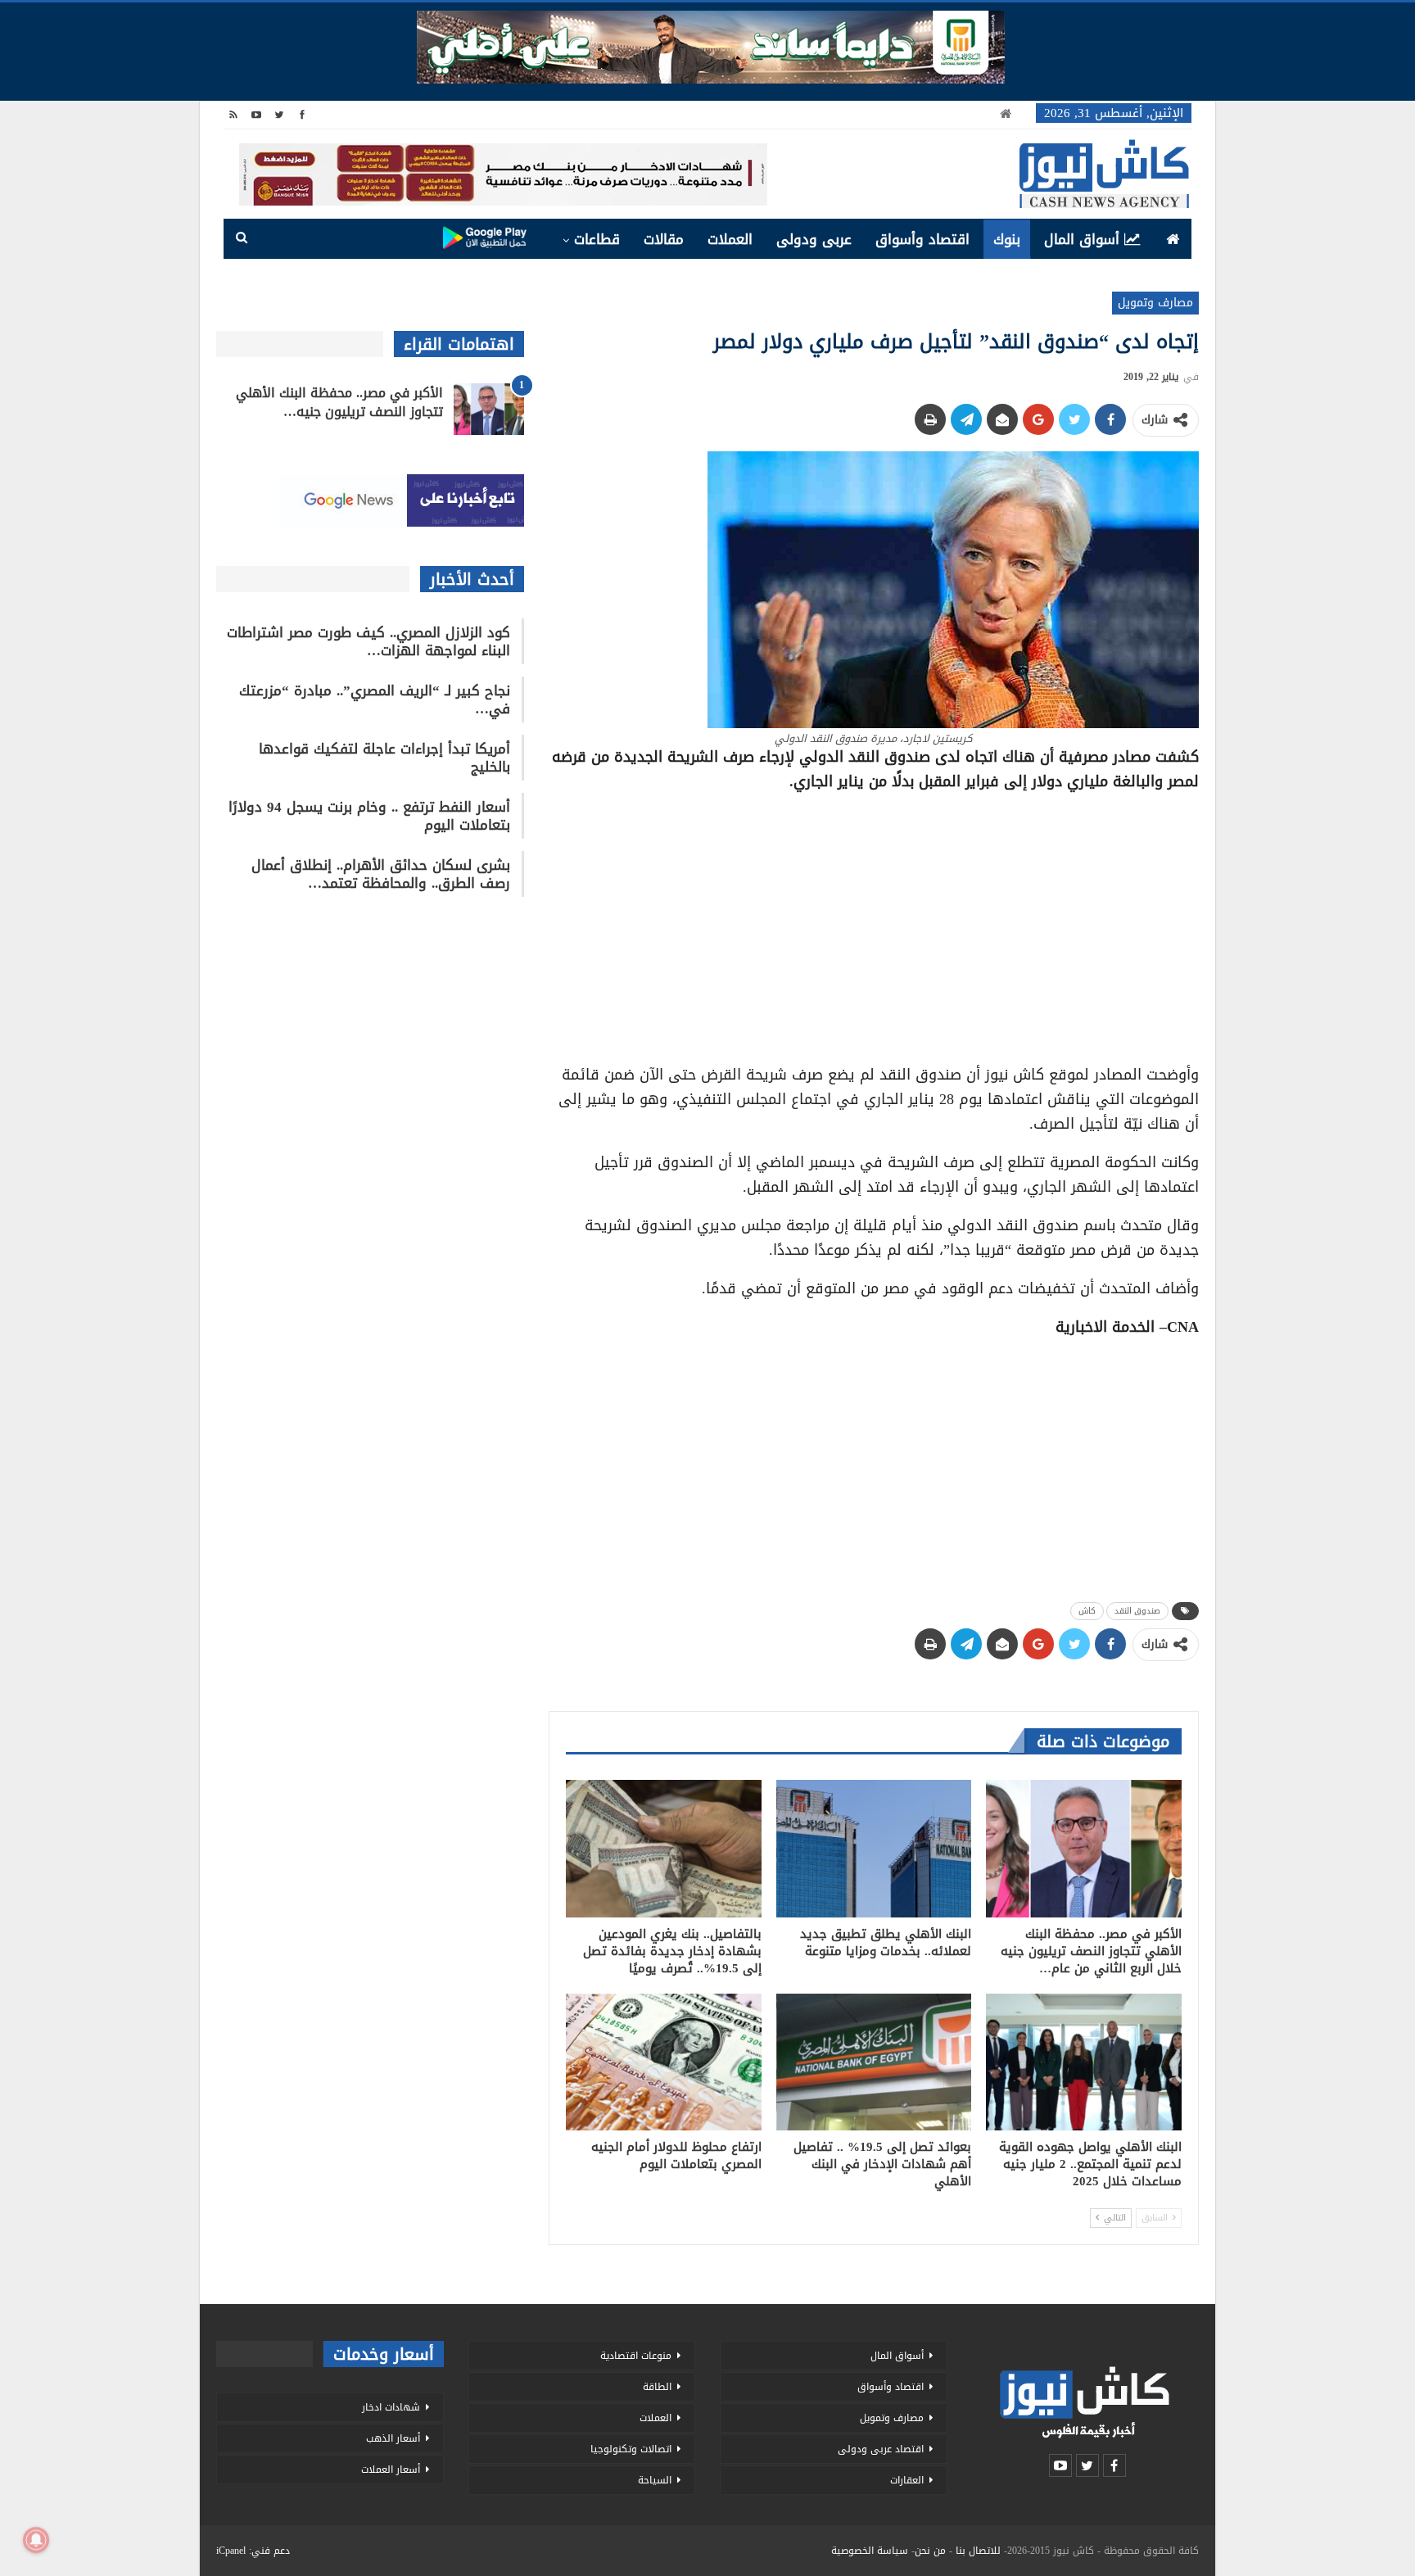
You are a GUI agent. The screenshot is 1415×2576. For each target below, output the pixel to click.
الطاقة (657, 2387)
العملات (730, 239)
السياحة (655, 2480)
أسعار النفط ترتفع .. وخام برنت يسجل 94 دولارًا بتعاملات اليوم (369, 816)
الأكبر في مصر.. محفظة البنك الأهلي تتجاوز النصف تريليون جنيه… (339, 402)
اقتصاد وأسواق (922, 239)
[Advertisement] (874, 922)
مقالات (664, 239)
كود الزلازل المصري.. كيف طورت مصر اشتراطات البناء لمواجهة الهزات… (368, 641)
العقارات (907, 2480)
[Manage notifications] (36, 2540)
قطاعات (597, 239)
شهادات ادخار (391, 2407)
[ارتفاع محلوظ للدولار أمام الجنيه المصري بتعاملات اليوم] (664, 2062)
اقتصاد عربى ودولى (881, 2449)
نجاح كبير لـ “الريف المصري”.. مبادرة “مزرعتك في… (375, 699)
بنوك (1007, 239)
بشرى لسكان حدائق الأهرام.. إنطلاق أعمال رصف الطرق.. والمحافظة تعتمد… (381, 874)
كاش (1087, 1611)
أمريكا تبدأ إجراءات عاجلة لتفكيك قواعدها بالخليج (384, 758)
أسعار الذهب (393, 2438)
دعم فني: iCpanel (253, 2551)
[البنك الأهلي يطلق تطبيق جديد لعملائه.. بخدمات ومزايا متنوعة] (874, 1848)
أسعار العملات (391, 2470)
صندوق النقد (1137, 1611)
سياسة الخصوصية (870, 2551)
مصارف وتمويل (1155, 303)
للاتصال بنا (978, 2551)
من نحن (930, 2551)
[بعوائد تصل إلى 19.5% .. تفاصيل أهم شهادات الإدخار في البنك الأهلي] (874, 2062)
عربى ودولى (814, 239)
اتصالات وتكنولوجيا (631, 2449)
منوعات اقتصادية (636, 2356)
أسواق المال (1082, 239)
